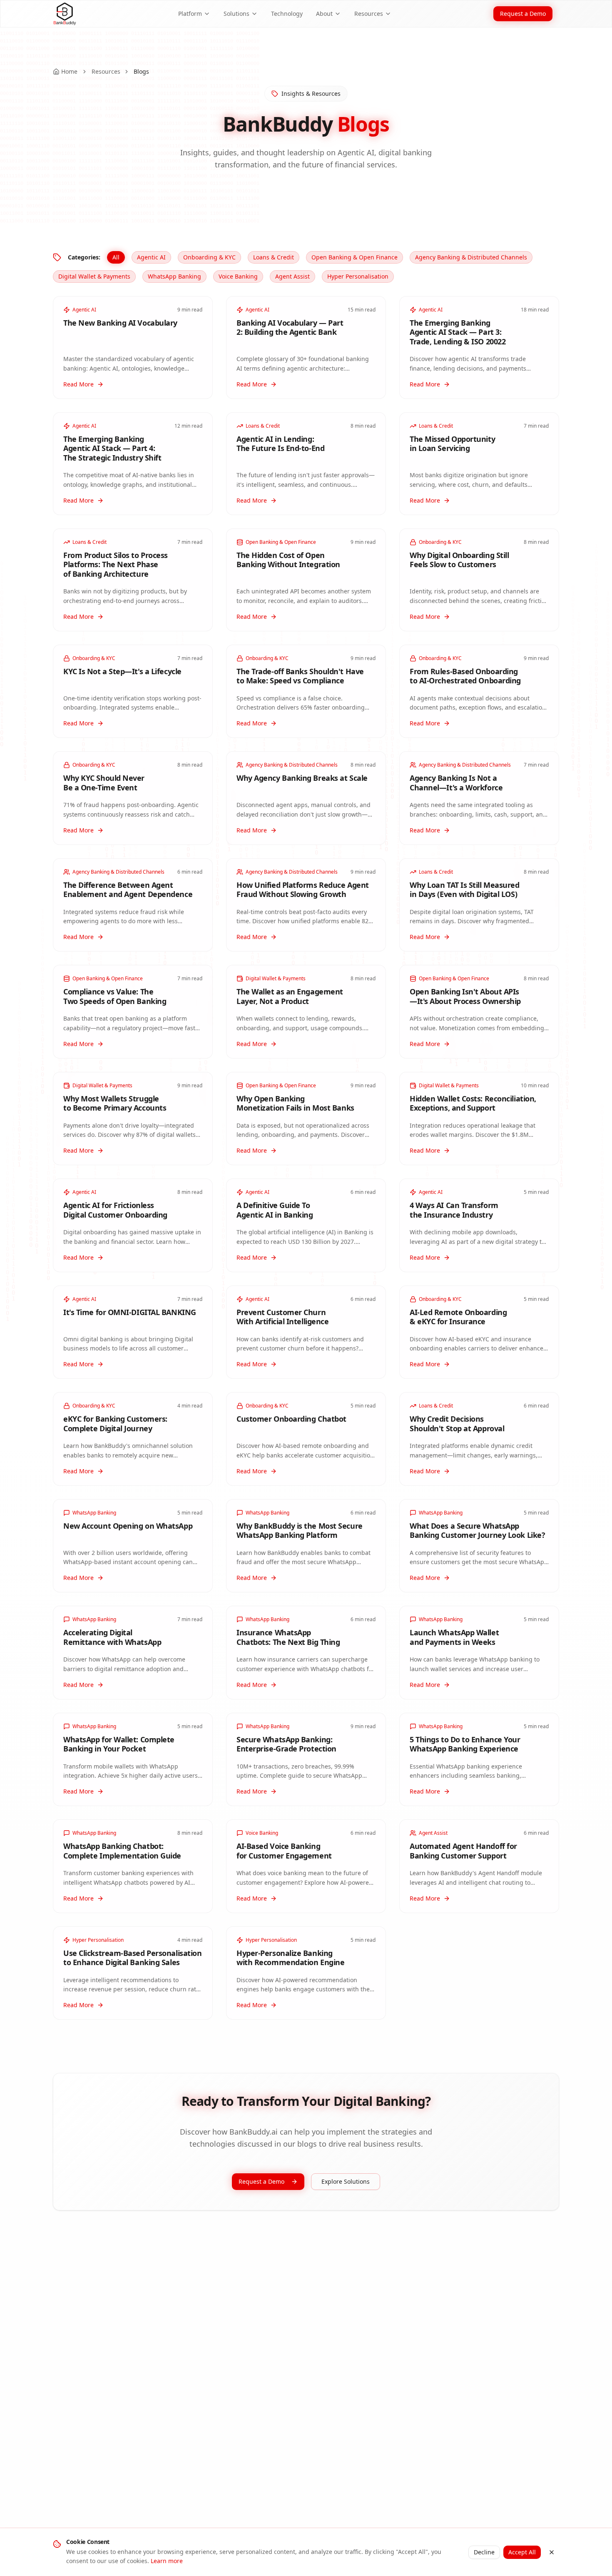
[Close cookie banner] (552, 2552)
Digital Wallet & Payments (94, 276)
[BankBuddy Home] (65, 14)
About (324, 14)
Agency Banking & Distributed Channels (471, 257)
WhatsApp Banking (174, 276)
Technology (287, 14)
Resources (369, 14)
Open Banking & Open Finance (355, 257)
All (116, 257)
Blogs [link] (141, 71)
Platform (190, 14)
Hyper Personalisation (358, 276)
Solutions (236, 14)
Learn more (167, 2561)
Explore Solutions (346, 2181)
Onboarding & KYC (209, 257)
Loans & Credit (274, 257)
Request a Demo (523, 14)
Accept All (522, 2552)
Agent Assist (292, 276)
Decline (484, 2552)
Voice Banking (238, 276)
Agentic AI (151, 257)
